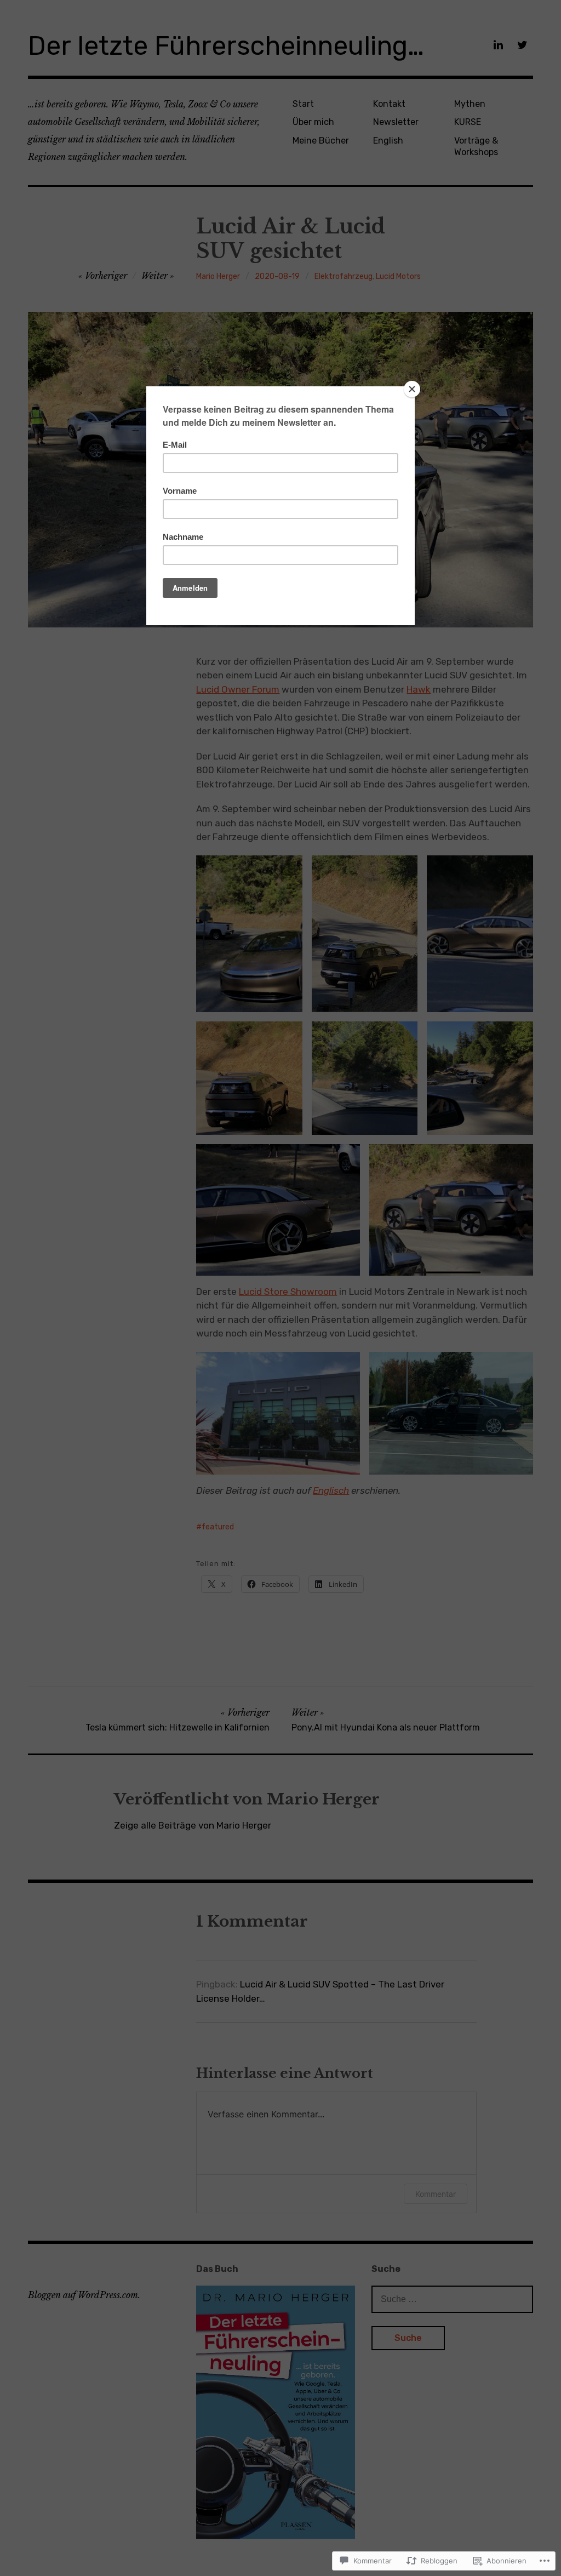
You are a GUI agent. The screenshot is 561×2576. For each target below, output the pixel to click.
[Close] (412, 389)
